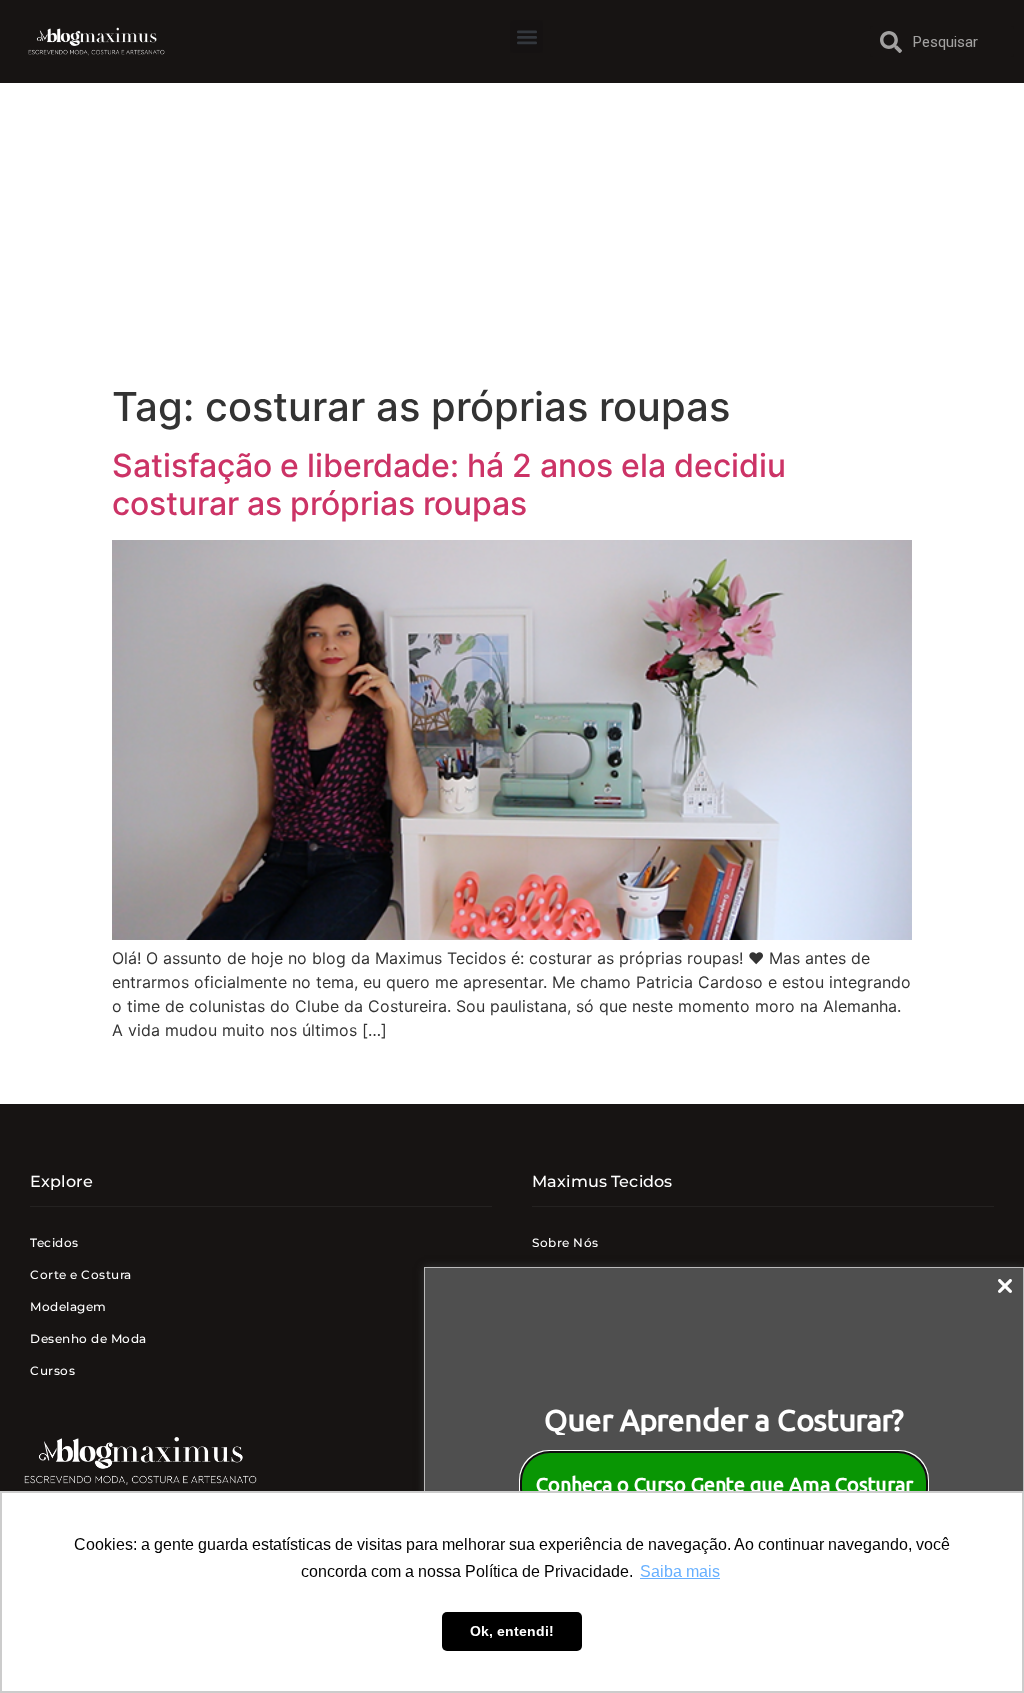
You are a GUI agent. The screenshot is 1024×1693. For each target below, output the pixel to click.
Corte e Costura (81, 1274)
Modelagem (68, 1306)
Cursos (52, 1370)
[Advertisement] (512, 233)
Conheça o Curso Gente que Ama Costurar (724, 1484)
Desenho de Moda (88, 1338)
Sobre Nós (565, 1242)
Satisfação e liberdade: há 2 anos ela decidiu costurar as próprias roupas (449, 484)
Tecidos (54, 1242)
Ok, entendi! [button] (512, 1631)
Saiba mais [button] (680, 1571)
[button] (526, 36)
